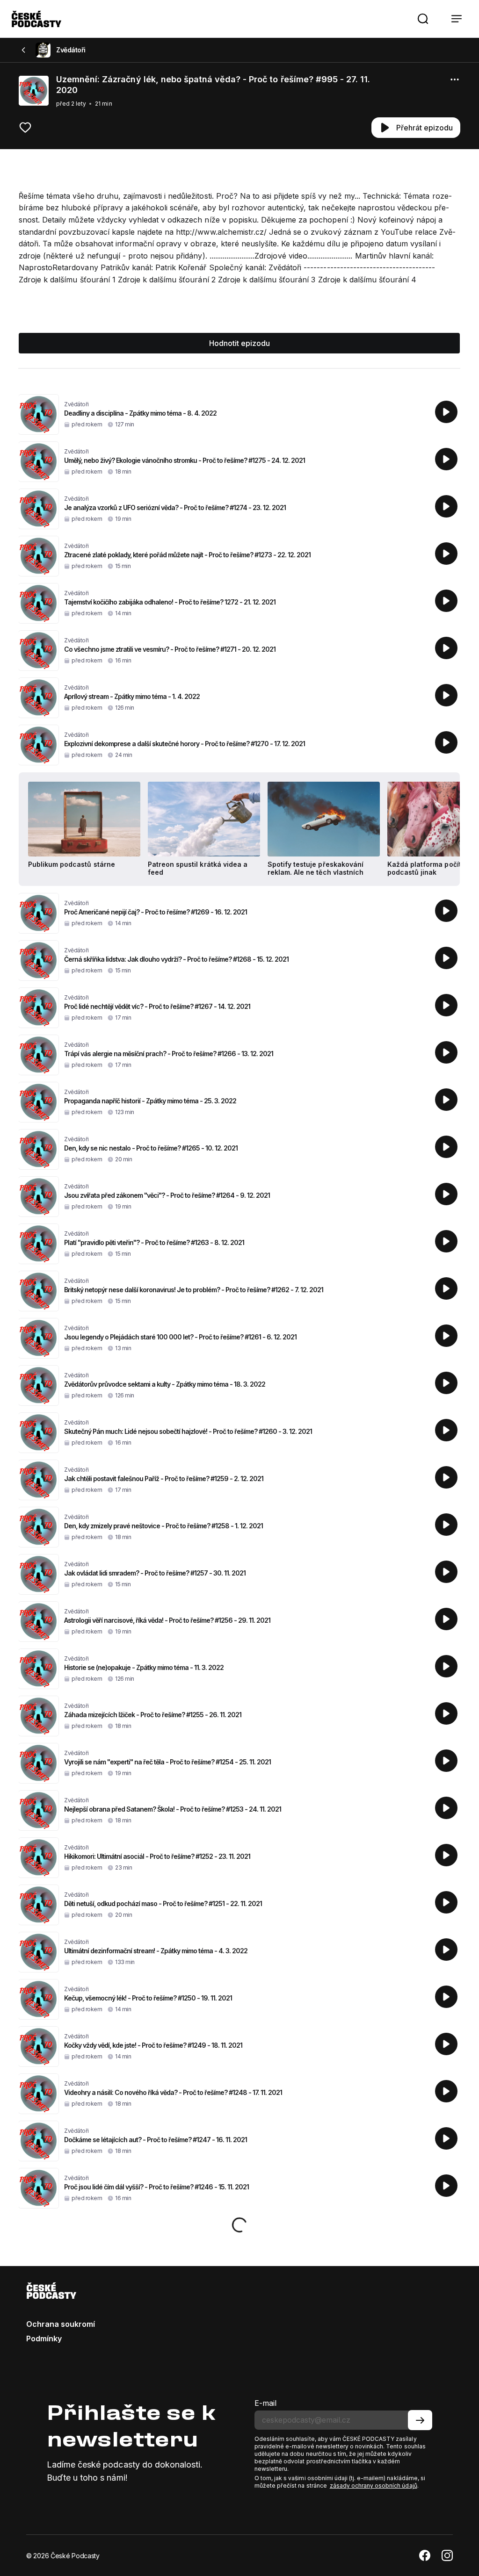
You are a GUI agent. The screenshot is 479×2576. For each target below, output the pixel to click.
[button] (423, 19)
